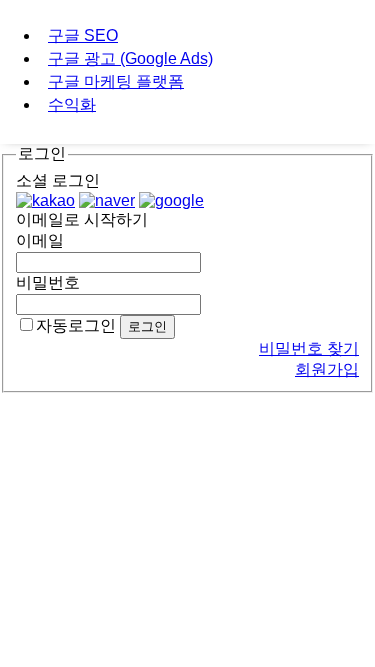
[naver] (107, 200)
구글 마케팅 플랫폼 (116, 81)
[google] (171, 200)
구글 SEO (83, 35)
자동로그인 (76, 325)
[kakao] (45, 200)
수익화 (72, 104)
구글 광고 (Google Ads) (130, 58)
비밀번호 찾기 (309, 348)
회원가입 (327, 369)
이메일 (40, 240)
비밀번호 (48, 282)
